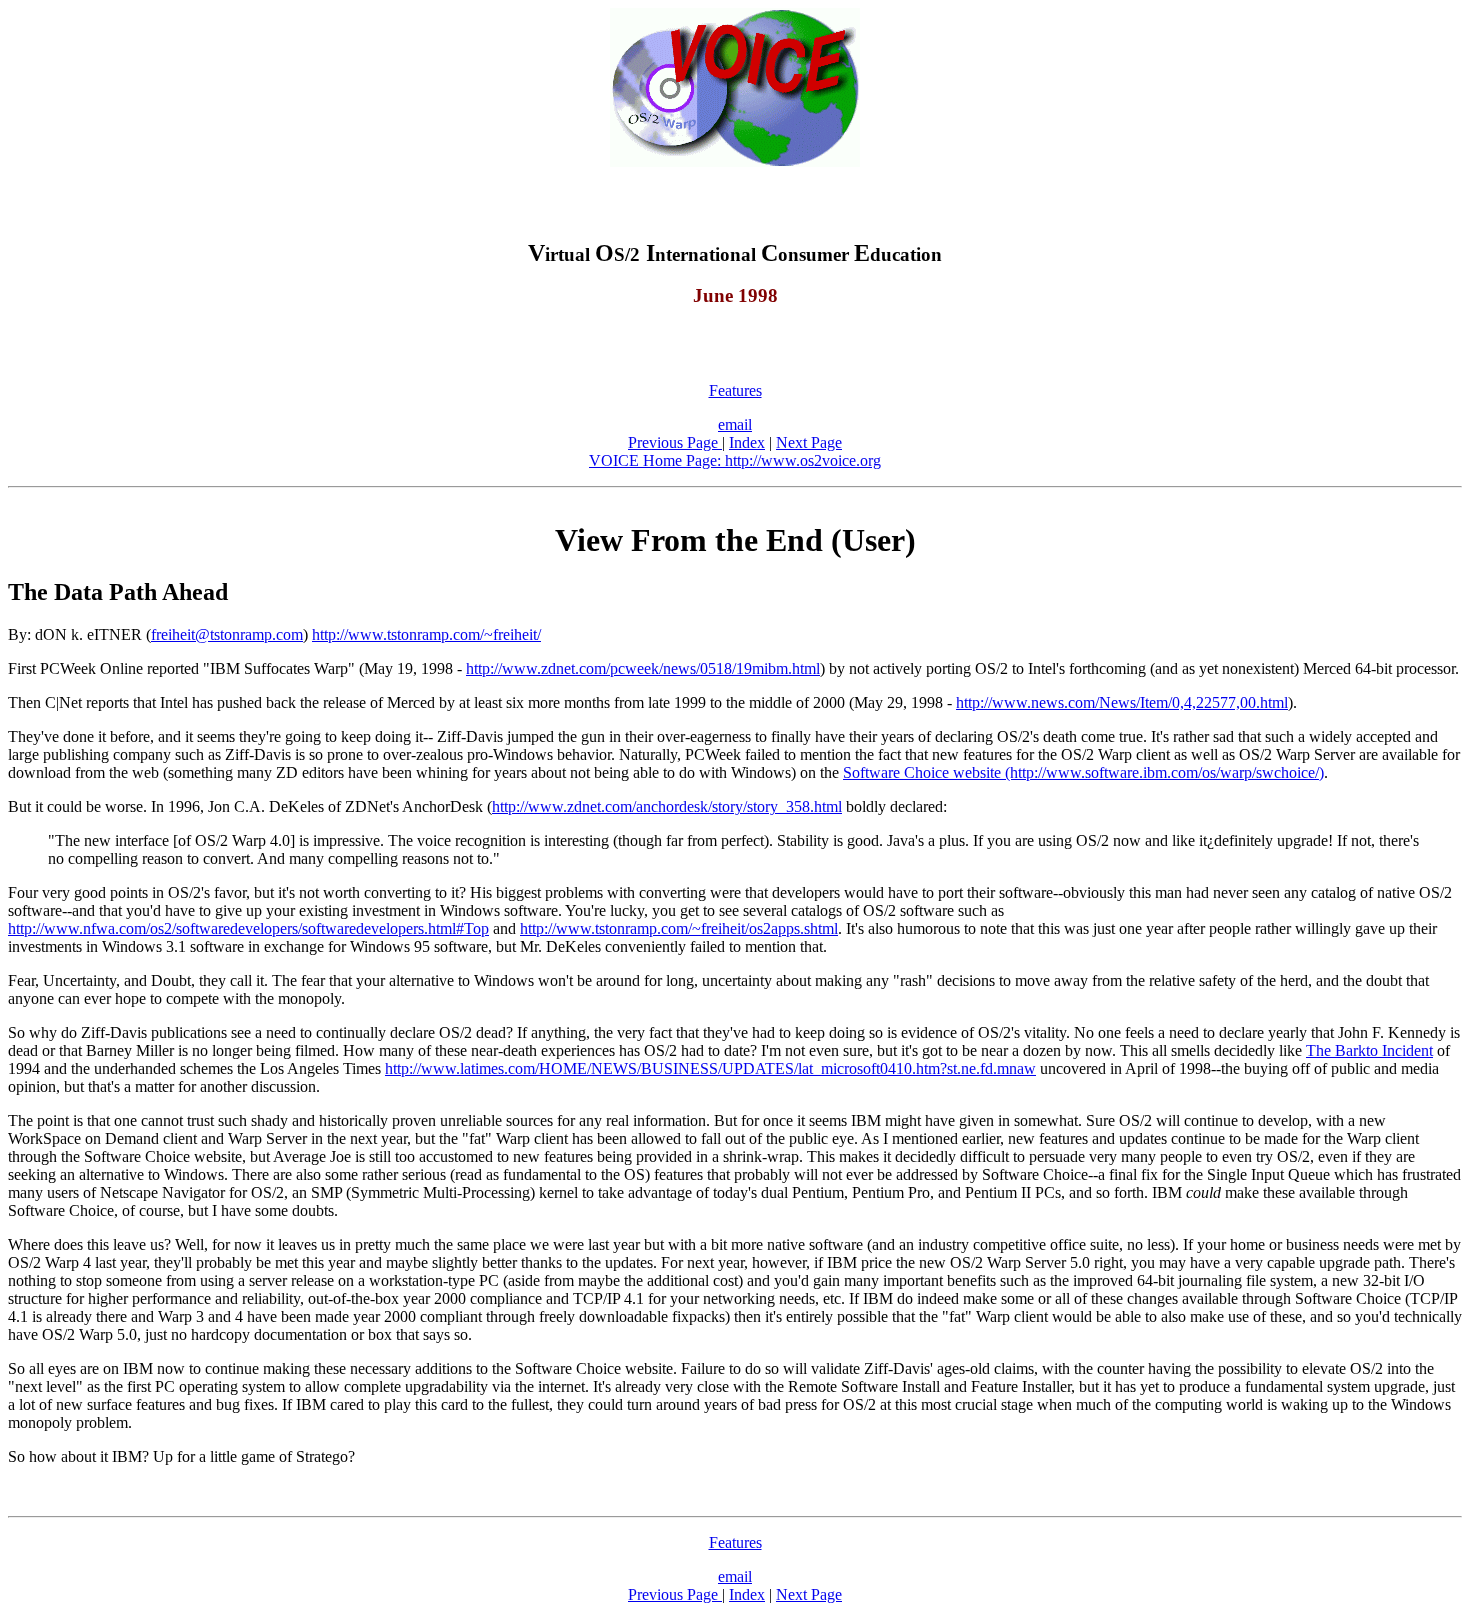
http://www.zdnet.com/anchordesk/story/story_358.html (667, 806)
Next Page (809, 442)
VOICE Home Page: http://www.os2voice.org (735, 460)
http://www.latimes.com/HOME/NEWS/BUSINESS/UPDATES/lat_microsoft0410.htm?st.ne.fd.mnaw (710, 1068)
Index (747, 442)
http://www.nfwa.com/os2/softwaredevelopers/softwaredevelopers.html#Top (248, 928)
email (735, 424)
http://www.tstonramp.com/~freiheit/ (426, 634)
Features (735, 390)
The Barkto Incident (1369, 1050)
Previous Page (675, 442)
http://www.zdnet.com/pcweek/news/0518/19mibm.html (643, 668)
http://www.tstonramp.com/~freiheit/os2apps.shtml (679, 928)
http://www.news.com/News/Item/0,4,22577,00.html (1122, 702)
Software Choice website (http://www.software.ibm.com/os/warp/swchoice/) (1083, 772)
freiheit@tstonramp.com (227, 634)
